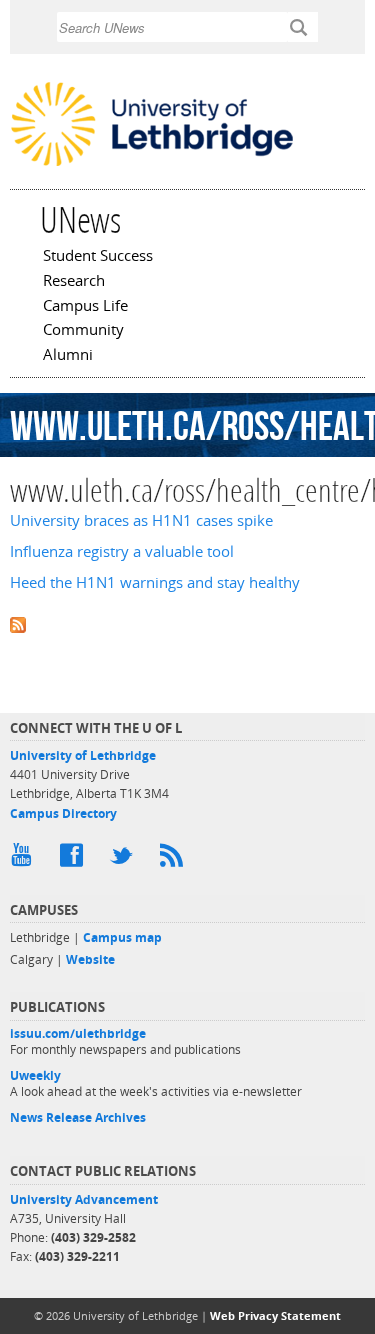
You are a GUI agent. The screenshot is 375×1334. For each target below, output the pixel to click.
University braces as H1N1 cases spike (141, 520)
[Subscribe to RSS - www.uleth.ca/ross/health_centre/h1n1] (187, 623)
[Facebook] (75, 860)
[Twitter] (125, 860)
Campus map (122, 937)
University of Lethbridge (83, 755)
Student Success (98, 257)
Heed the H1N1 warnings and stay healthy (155, 582)
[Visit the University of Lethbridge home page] (152, 164)
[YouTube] (25, 860)
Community (83, 331)
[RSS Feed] (175, 860)
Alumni (68, 356)
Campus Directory (63, 813)
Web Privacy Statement (275, 1315)
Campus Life (85, 307)
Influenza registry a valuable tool (122, 551)
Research (74, 282)
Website (90, 959)
